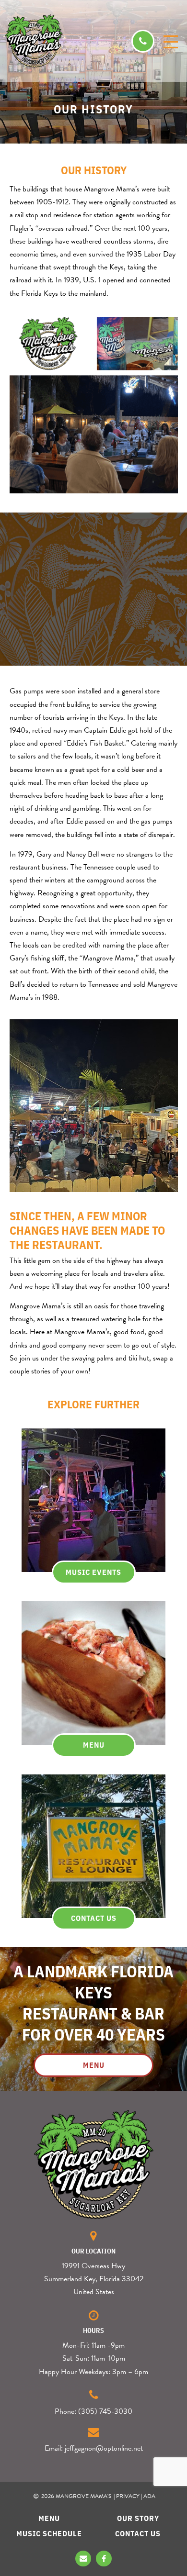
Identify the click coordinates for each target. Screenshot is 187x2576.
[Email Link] (83, 2559)
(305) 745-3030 (105, 2411)
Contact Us (138, 2533)
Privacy (128, 2496)
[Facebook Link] (104, 2559)
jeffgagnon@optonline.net (104, 2448)
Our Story (138, 2518)
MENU (94, 1745)
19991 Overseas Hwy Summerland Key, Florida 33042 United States (94, 2279)
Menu (49, 2518)
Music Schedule (49, 2533)
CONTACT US (94, 1918)
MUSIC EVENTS (93, 1572)
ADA (149, 2496)
